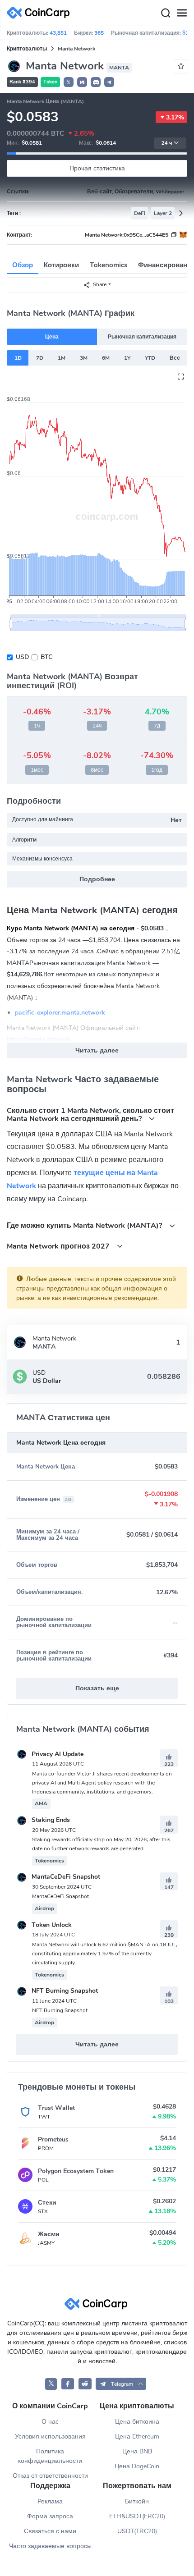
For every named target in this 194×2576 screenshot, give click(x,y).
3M (84, 358)
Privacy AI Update (57, 1754)
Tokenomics (109, 265)
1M (62, 358)
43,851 (58, 33)
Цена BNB (137, 2451)
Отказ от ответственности (50, 2476)
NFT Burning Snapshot (64, 1991)
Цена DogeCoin (137, 2466)
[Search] (166, 13)
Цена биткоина (137, 2422)
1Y (127, 358)
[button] (82, 82)
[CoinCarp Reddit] (85, 2384)
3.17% (175, 117)
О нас (50, 2422)
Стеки (47, 2203)
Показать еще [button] (97, 1688)
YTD (150, 358)
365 (99, 33)
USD (22, 657)
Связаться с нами (50, 2531)
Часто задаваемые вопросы (50, 2546)
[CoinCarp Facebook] (68, 2384)
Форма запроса (50, 2516)
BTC (46, 657)
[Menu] (182, 13)
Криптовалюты (27, 49)
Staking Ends (50, 1820)
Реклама (50, 2501)
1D (18, 358)
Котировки (61, 265)
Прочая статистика (97, 168)
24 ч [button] (167, 143)
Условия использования (50, 2436)
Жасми (49, 2234)
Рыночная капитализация (142, 337)
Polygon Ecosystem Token (76, 2171)
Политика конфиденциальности (50, 2456)
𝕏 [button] (69, 82)
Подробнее (97, 879)
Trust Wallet (56, 2108)
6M (106, 358)
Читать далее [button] (97, 1050)
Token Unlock (51, 1925)
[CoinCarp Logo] (41, 13)
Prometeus (53, 2139)
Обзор (23, 265)
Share (100, 284)
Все (175, 358)
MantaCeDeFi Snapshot (65, 1877)
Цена (52, 337)
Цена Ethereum (137, 2436)
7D (40, 358)
